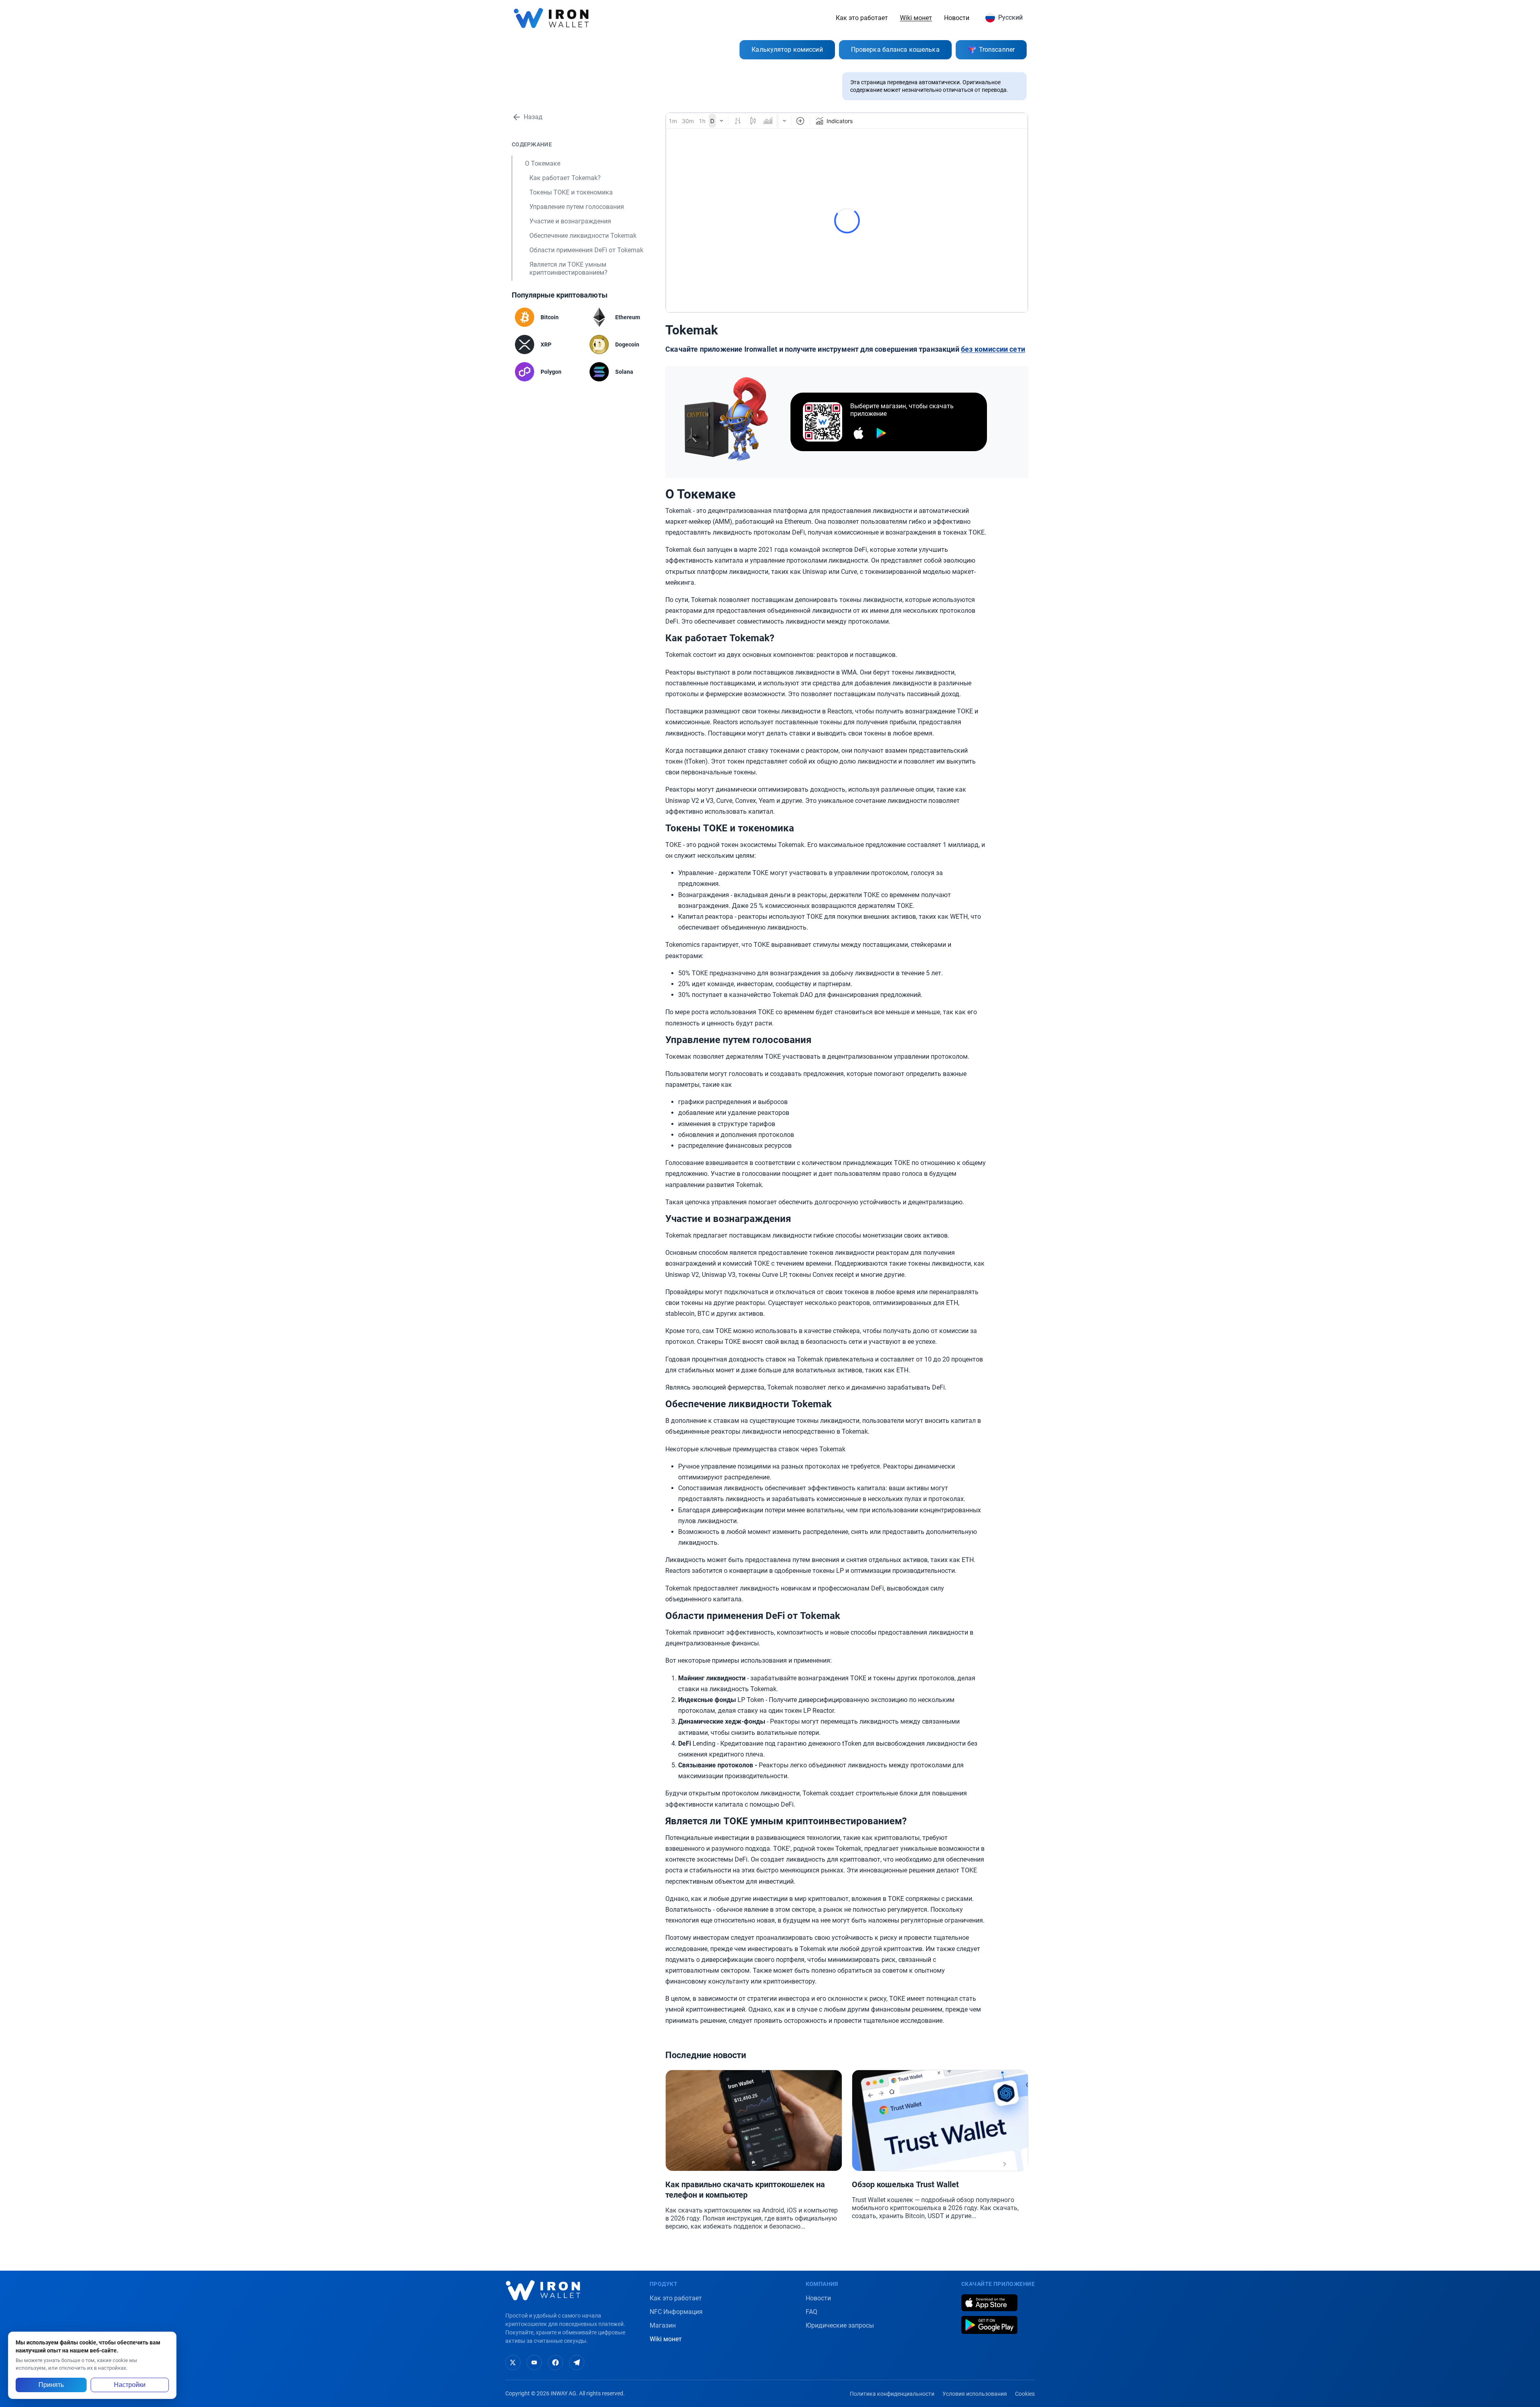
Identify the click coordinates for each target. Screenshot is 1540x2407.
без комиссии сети (993, 349)
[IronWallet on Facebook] (555, 2362)
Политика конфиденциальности (892, 2394)
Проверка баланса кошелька (895, 50)
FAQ (812, 2312)
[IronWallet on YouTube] (534, 2362)
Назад (533, 117)
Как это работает (862, 18)
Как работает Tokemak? (565, 178)
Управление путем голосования (577, 207)
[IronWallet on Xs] (513, 2362)
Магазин (663, 2325)
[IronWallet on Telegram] (577, 2362)
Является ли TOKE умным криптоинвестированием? (568, 268)
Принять (51, 2385)
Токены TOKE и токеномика (571, 192)
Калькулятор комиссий (787, 50)
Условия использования (975, 2394)
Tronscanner (997, 50)
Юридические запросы (840, 2325)
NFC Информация (676, 2312)
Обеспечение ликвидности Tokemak (583, 236)
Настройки (130, 2385)
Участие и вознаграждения (570, 221)
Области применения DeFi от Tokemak (586, 250)
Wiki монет (916, 18)
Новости (957, 18)
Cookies (1025, 2394)
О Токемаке (543, 163)
